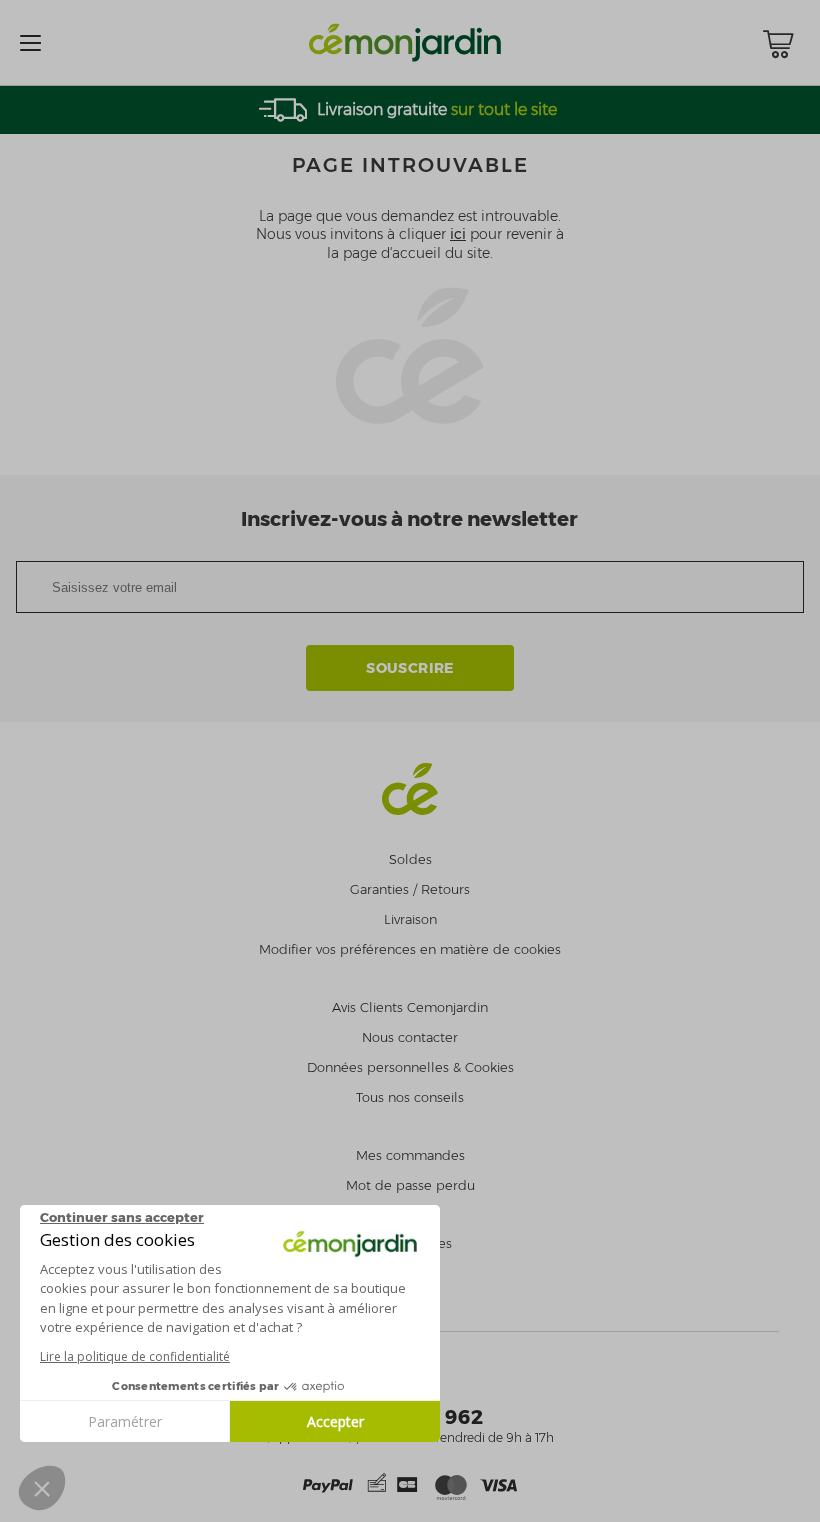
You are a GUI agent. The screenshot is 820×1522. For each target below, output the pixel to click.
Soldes (410, 859)
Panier (778, 44)
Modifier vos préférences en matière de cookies (410, 949)
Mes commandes (410, 1155)
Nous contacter (410, 1037)
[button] (42, 1488)
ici (458, 234)
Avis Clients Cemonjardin (410, 1007)
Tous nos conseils (410, 1097)
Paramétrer (125, 1421)
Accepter (335, 1421)
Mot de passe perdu (410, 1185)
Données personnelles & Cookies (410, 1067)
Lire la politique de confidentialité (135, 1356)
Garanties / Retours (410, 889)
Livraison (410, 919)
